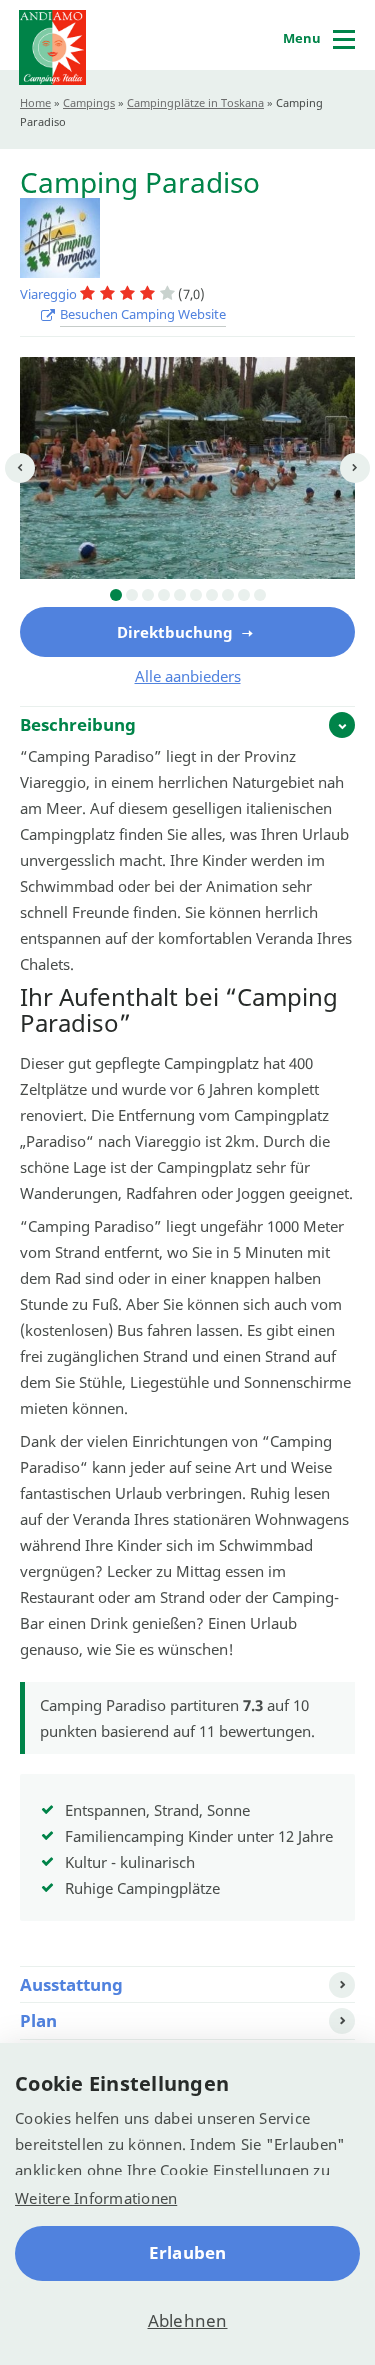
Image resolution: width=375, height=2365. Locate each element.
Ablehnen (188, 2320)
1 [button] (116, 595)
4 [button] (164, 595)
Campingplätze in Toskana (195, 102)
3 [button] (148, 595)
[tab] (187, 724)
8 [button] (228, 595)
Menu (302, 38)
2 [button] (132, 595)
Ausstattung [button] (71, 1984)
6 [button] (196, 595)
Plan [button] (38, 2020)
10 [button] (260, 595)
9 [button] (244, 595)
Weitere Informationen (96, 2198)
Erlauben (188, 2252)
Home (35, 102)
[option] (187, 468)
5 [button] (180, 595)
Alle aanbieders (188, 676)
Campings (89, 102)
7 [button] (212, 595)
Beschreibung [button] (78, 724)
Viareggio (50, 294)
